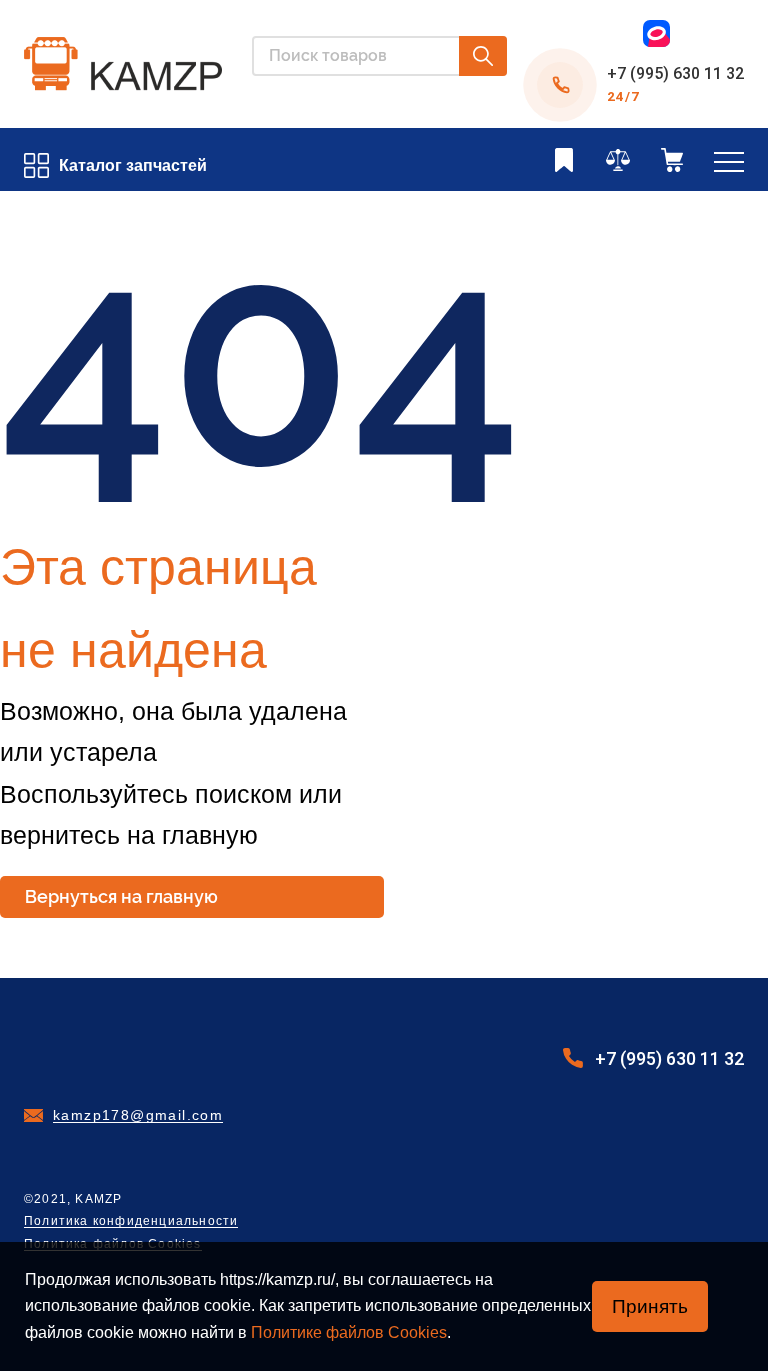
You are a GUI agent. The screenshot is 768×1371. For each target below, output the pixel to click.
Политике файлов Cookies (349, 1332)
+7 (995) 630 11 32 (675, 73)
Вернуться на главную (121, 896)
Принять (650, 1306)
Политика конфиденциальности (131, 1221)
